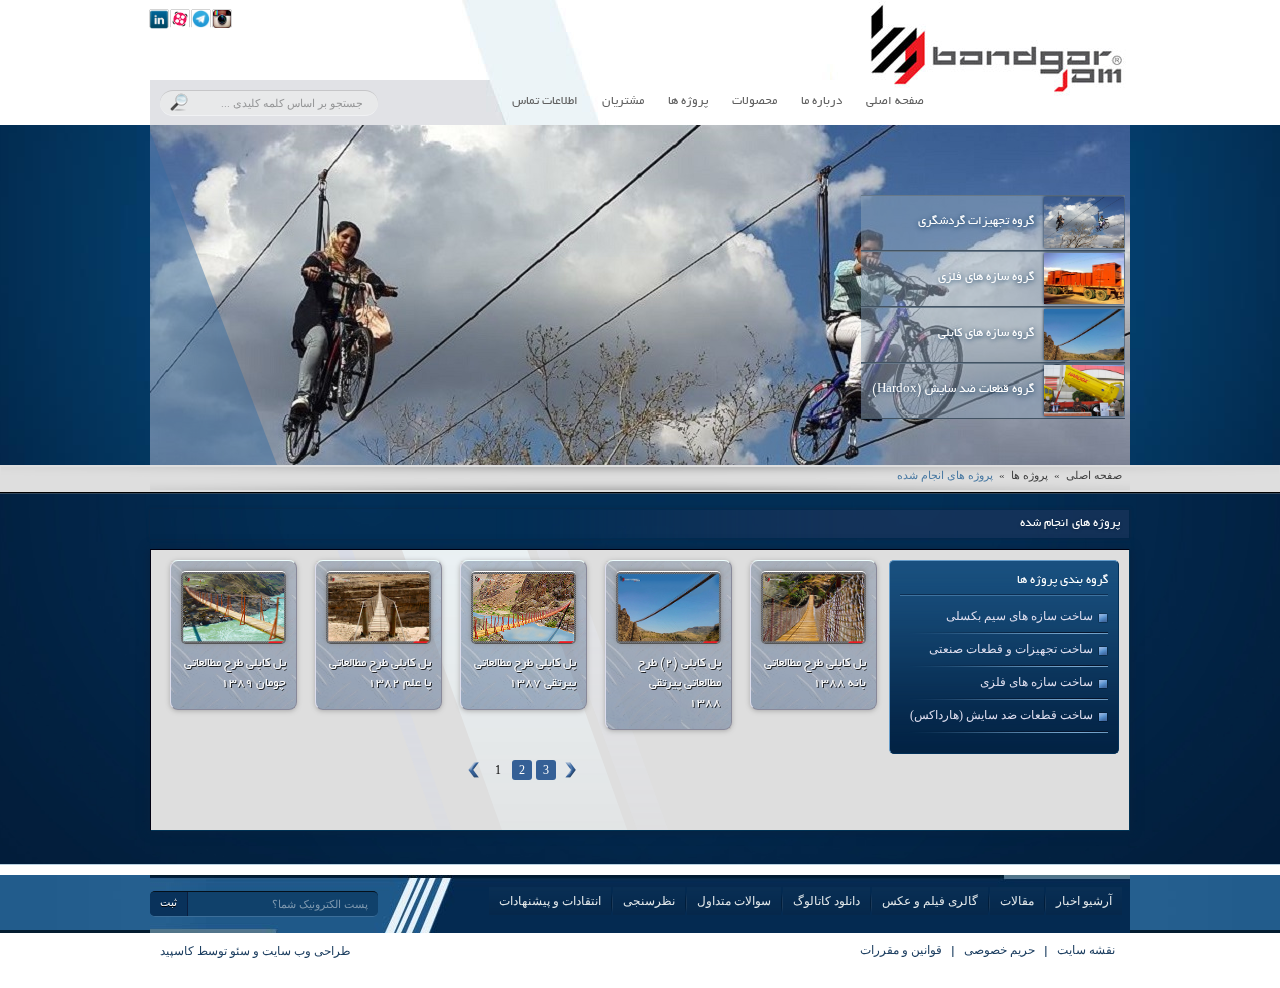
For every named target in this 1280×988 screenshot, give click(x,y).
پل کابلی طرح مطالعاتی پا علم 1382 (380, 673)
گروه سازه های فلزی (986, 277)
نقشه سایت (1086, 950)
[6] (159, 18)
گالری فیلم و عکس (930, 901)
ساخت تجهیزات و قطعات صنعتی (1011, 649)
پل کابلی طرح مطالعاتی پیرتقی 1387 (525, 673)
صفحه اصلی (895, 101)
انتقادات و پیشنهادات (550, 901)
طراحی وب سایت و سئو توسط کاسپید (255, 951)
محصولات (754, 101)
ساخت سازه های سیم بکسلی (1019, 616)
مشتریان (623, 101)
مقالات (1017, 901)
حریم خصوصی (999, 950)
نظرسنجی (649, 901)
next (1074, 291)
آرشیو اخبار (1084, 901)
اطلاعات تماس (545, 101)
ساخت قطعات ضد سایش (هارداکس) (1001, 715)
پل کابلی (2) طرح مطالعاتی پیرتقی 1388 (679, 683)
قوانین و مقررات (901, 950)
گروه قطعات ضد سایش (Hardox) (953, 389)
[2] (201, 18)
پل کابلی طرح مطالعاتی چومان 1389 (235, 673)
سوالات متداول (734, 901)
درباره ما (821, 101)
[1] (180, 18)
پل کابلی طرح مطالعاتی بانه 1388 (815, 673)
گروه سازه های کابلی (986, 333)
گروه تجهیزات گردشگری (976, 221)
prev (206, 291)
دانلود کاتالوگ (826, 901)
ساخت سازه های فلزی (1036, 682)
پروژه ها (688, 101)
